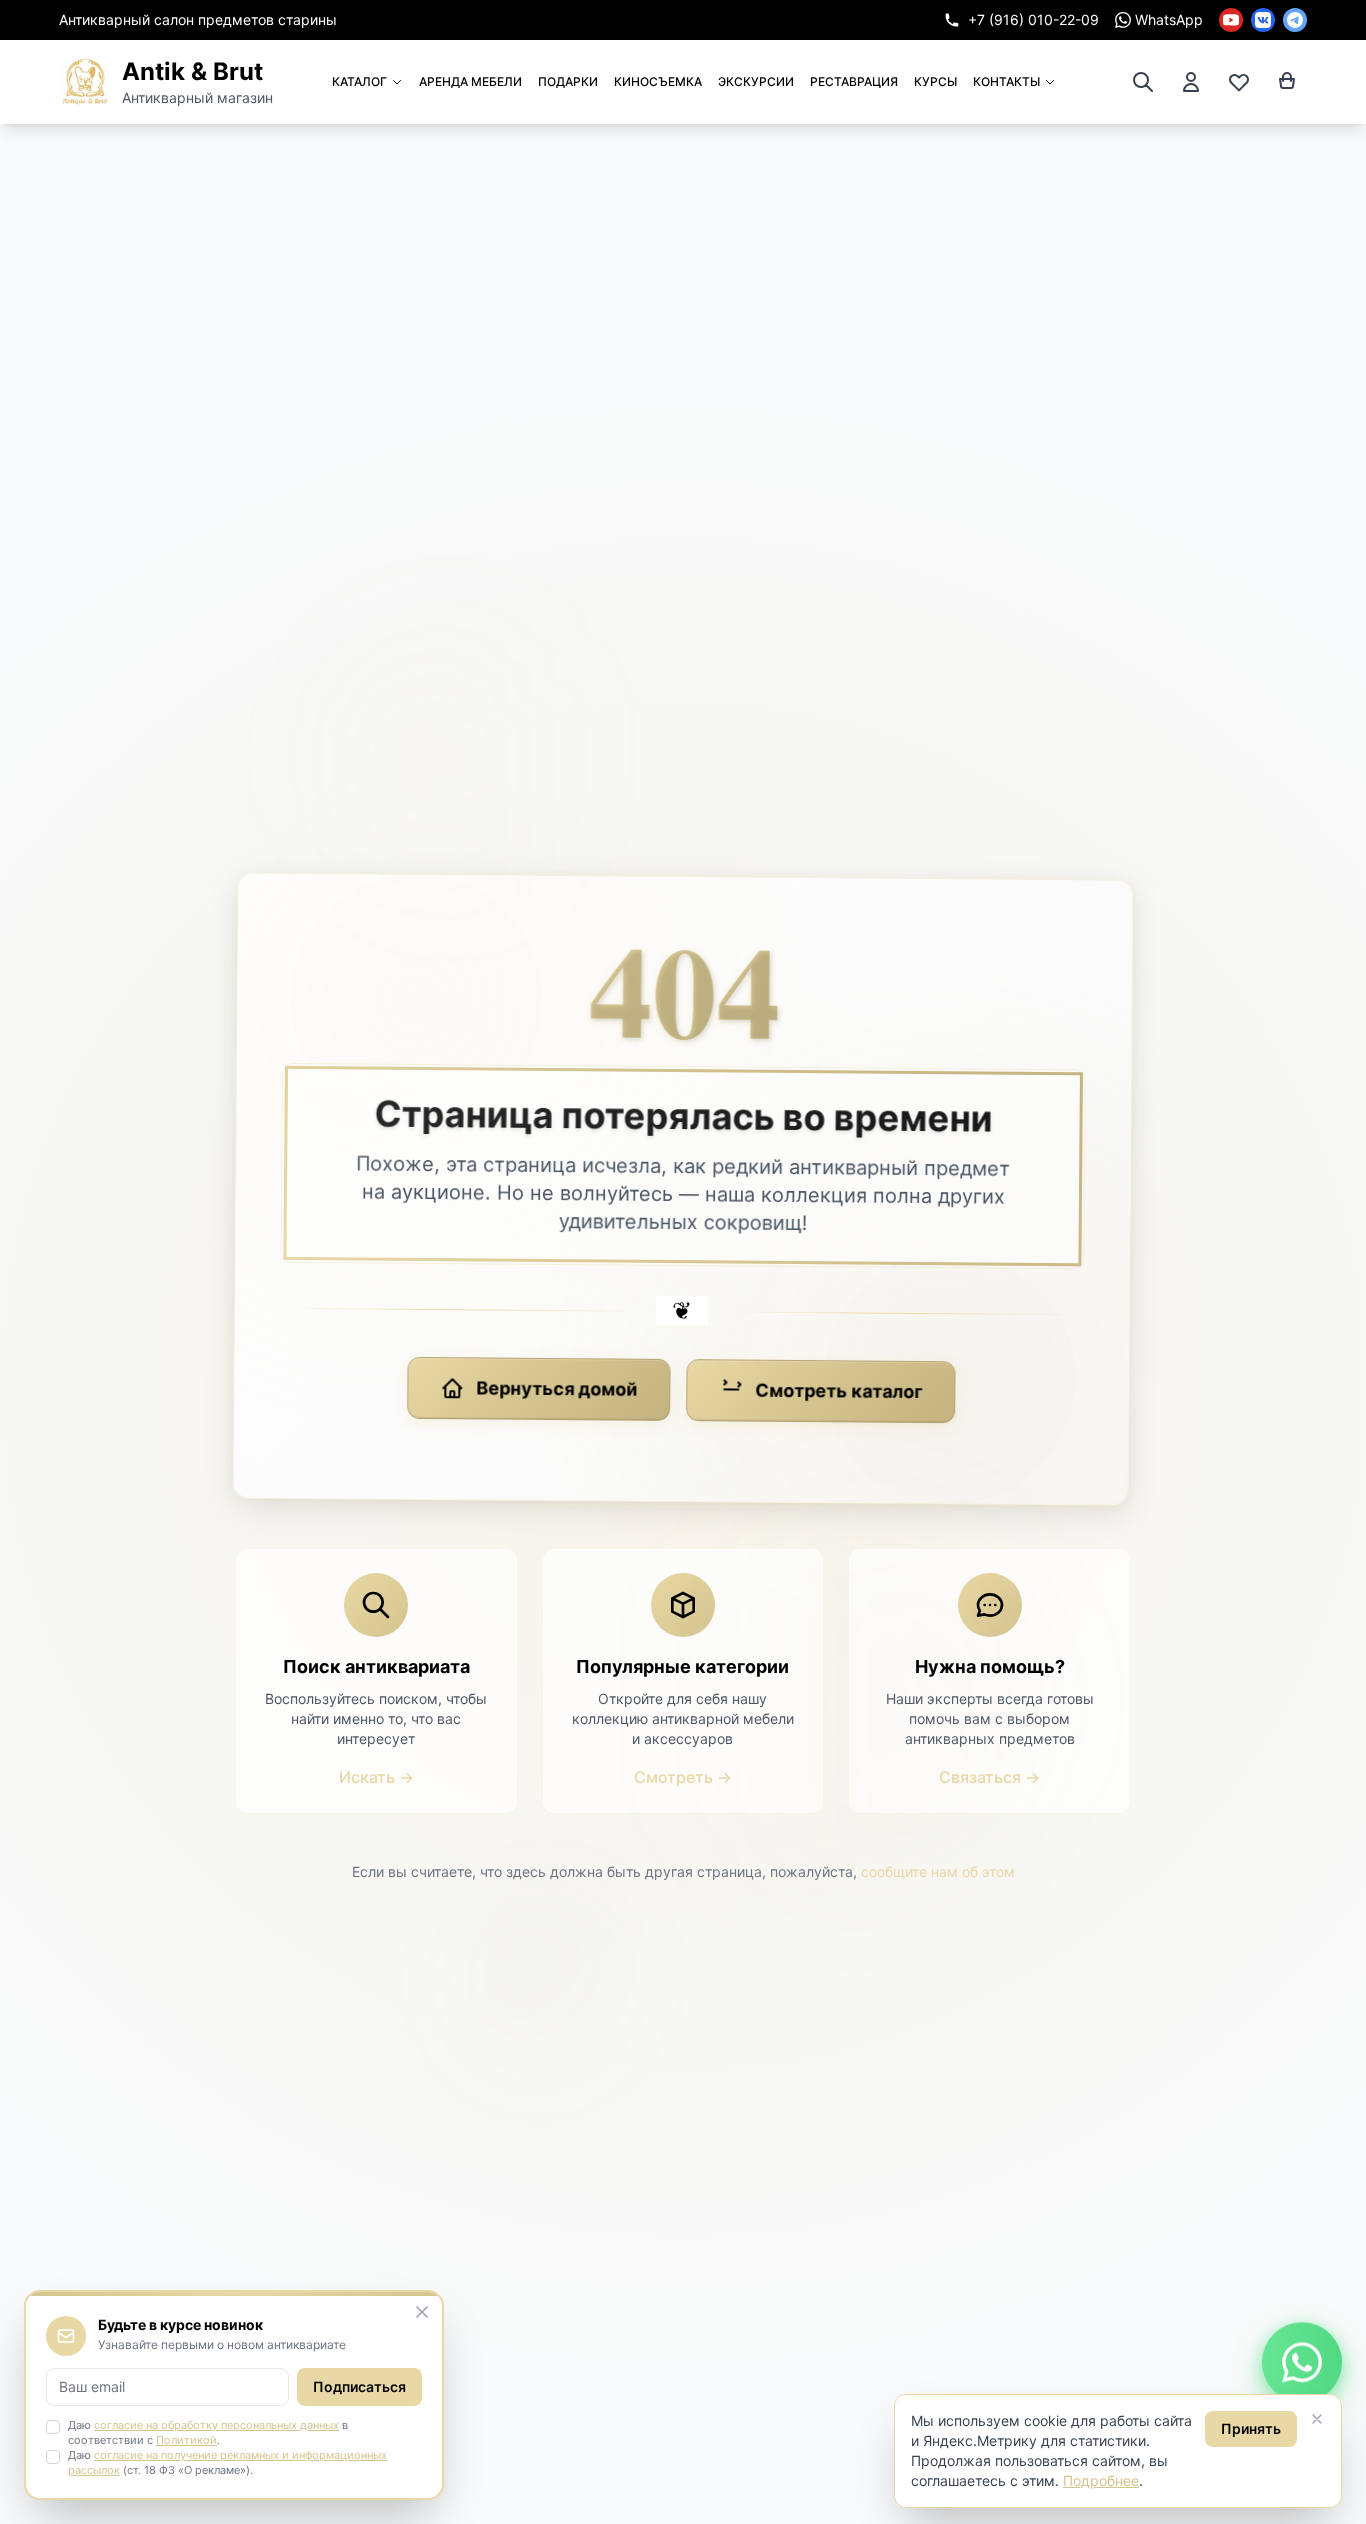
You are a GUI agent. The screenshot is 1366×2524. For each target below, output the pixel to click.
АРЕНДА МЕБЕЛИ (470, 81)
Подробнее (1101, 2480)
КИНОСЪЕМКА (658, 81)
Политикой (186, 2440)
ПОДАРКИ (568, 81)
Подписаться (359, 2386)
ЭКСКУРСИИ (756, 81)
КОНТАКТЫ (1006, 81)
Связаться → (989, 1777)
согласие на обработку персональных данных (216, 2425)
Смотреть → (683, 1777)
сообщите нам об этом (938, 1871)
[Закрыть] (1317, 2419)
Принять (1251, 2428)
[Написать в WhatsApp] (1302, 2370)
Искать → (376, 1777)
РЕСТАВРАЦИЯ (854, 81)
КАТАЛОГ (359, 81)
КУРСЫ (935, 81)
